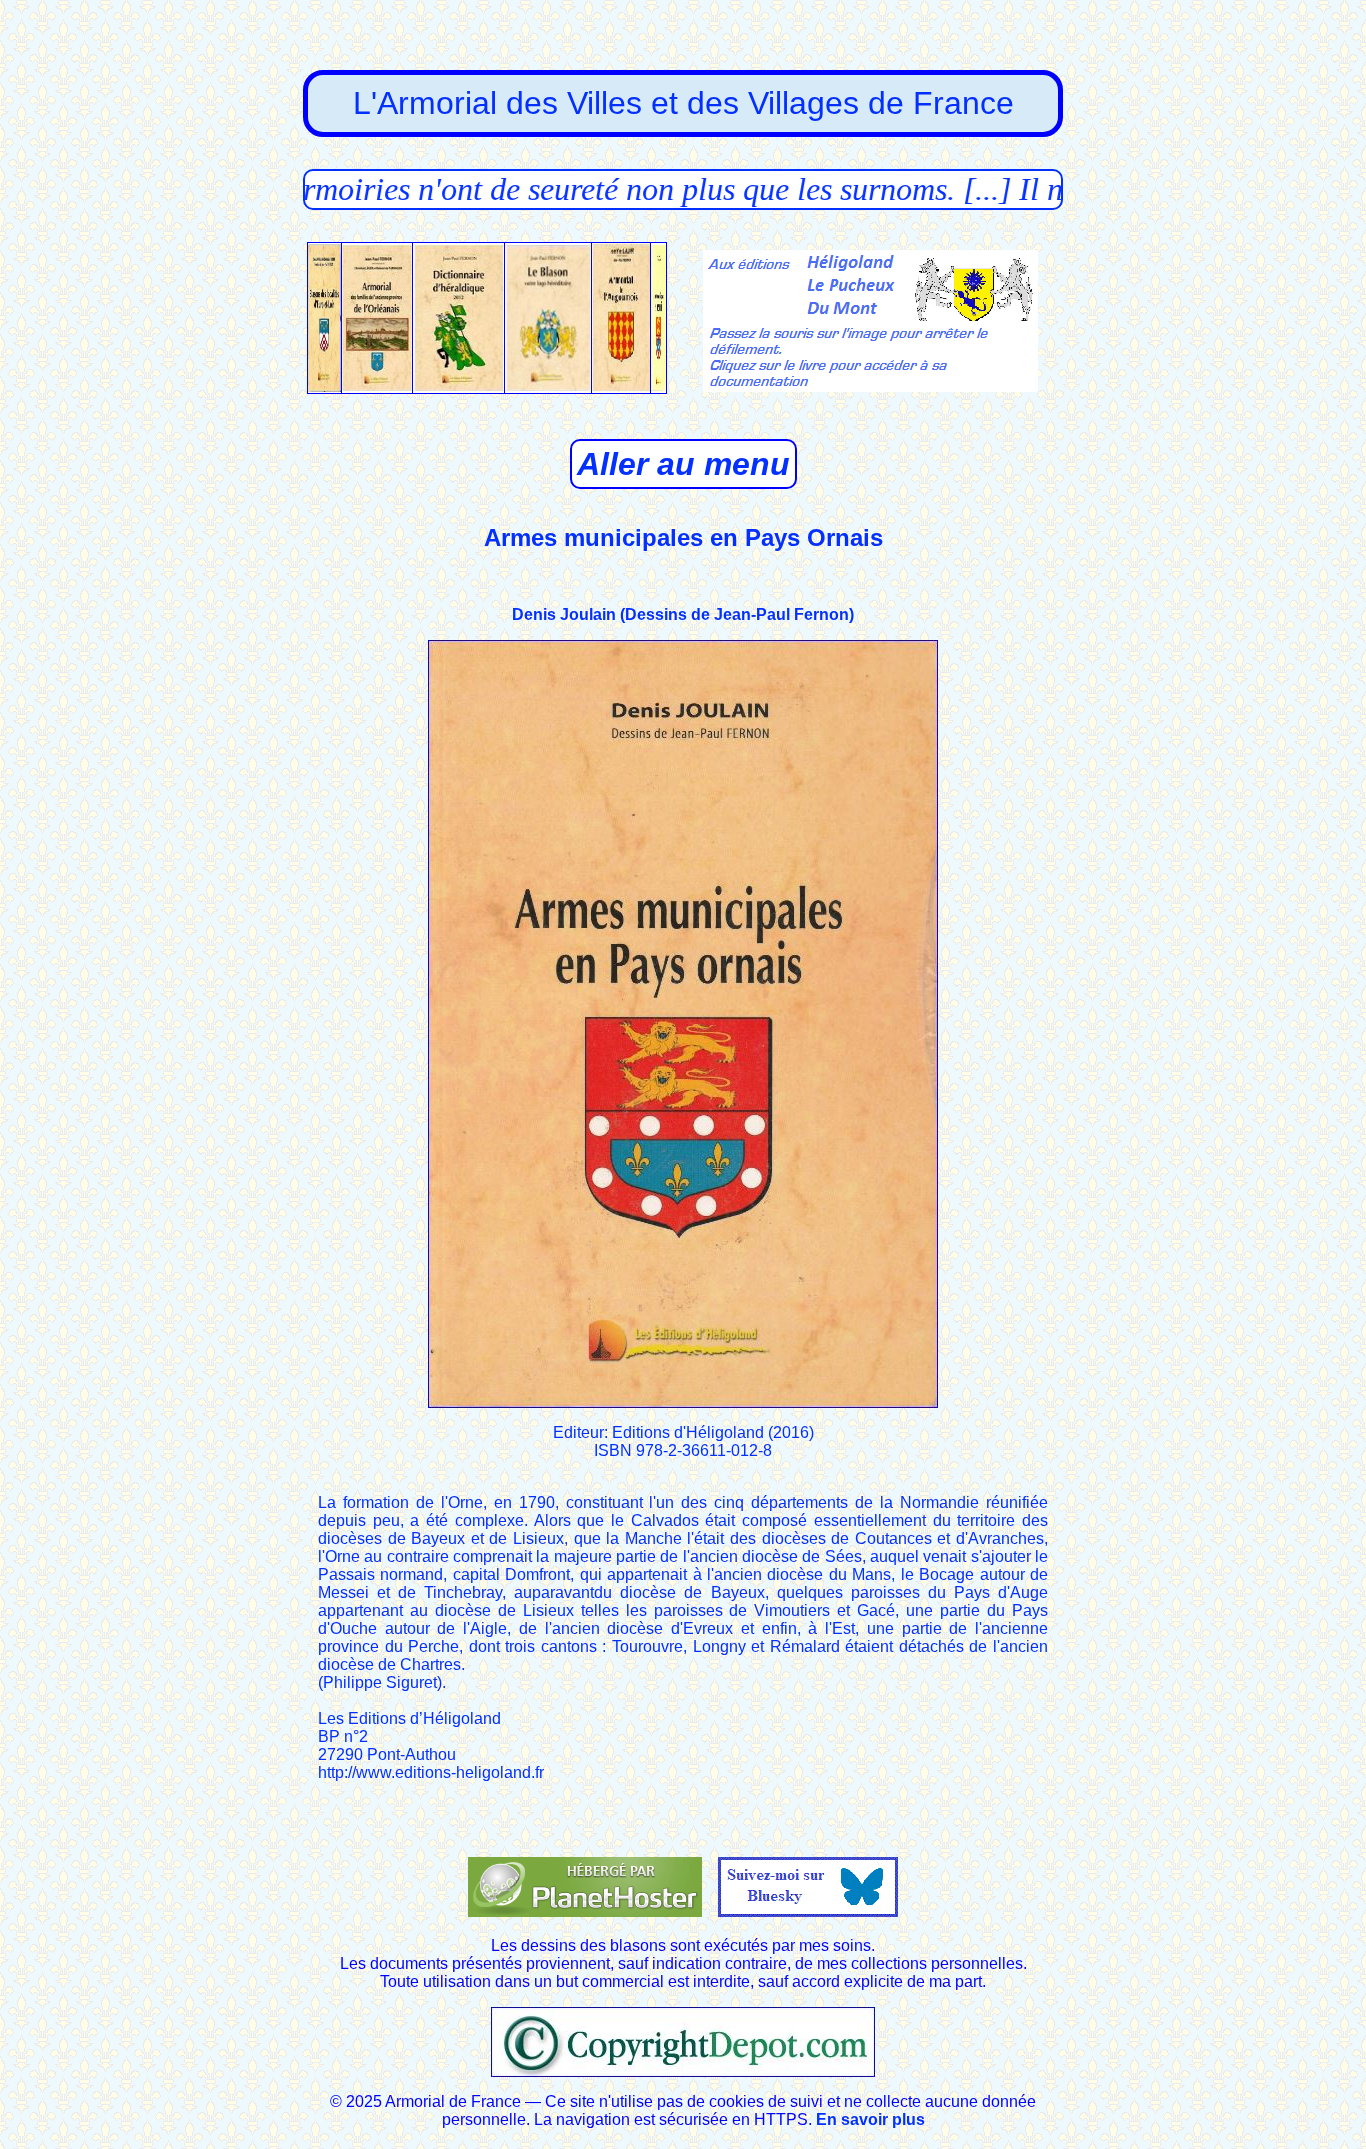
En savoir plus (870, 2119)
